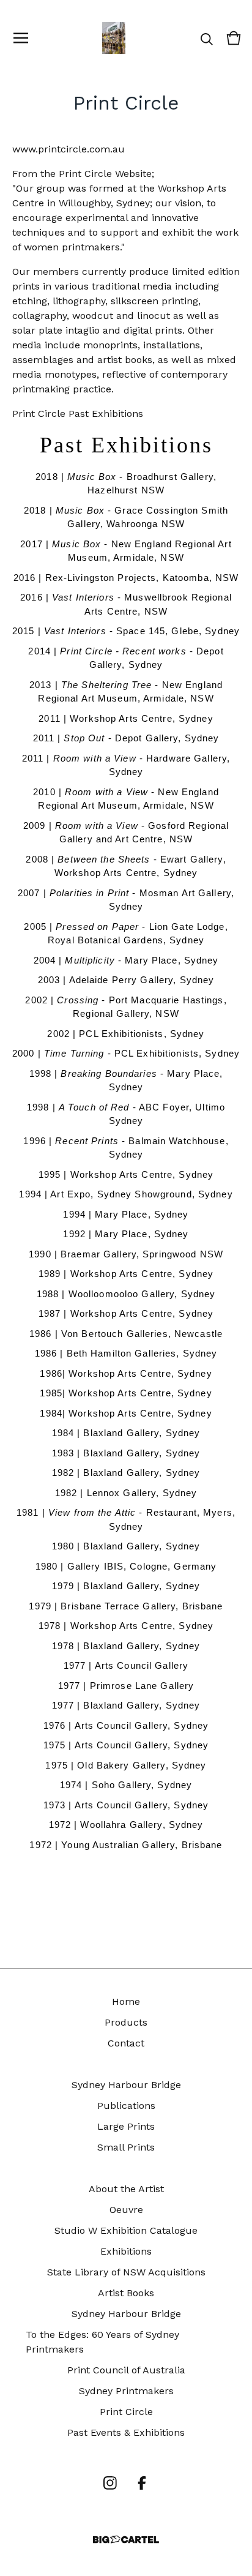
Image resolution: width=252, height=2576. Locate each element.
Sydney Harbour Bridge (126, 2085)
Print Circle (126, 2412)
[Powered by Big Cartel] (126, 2540)
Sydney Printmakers (126, 2391)
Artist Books (126, 2293)
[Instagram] (110, 2483)
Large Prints (126, 2126)
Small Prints (126, 2147)
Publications (126, 2106)
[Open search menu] (207, 38)
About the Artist (126, 2189)
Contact (126, 2043)
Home (126, 2001)
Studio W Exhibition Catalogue (126, 2230)
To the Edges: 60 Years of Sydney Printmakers (102, 2342)
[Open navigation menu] (21, 38)
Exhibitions (126, 2251)
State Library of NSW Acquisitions (126, 2272)
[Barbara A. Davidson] (114, 38)
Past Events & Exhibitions (126, 2432)
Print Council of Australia (126, 2370)
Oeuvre (126, 2210)
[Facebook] (142, 2483)
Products (126, 2022)
